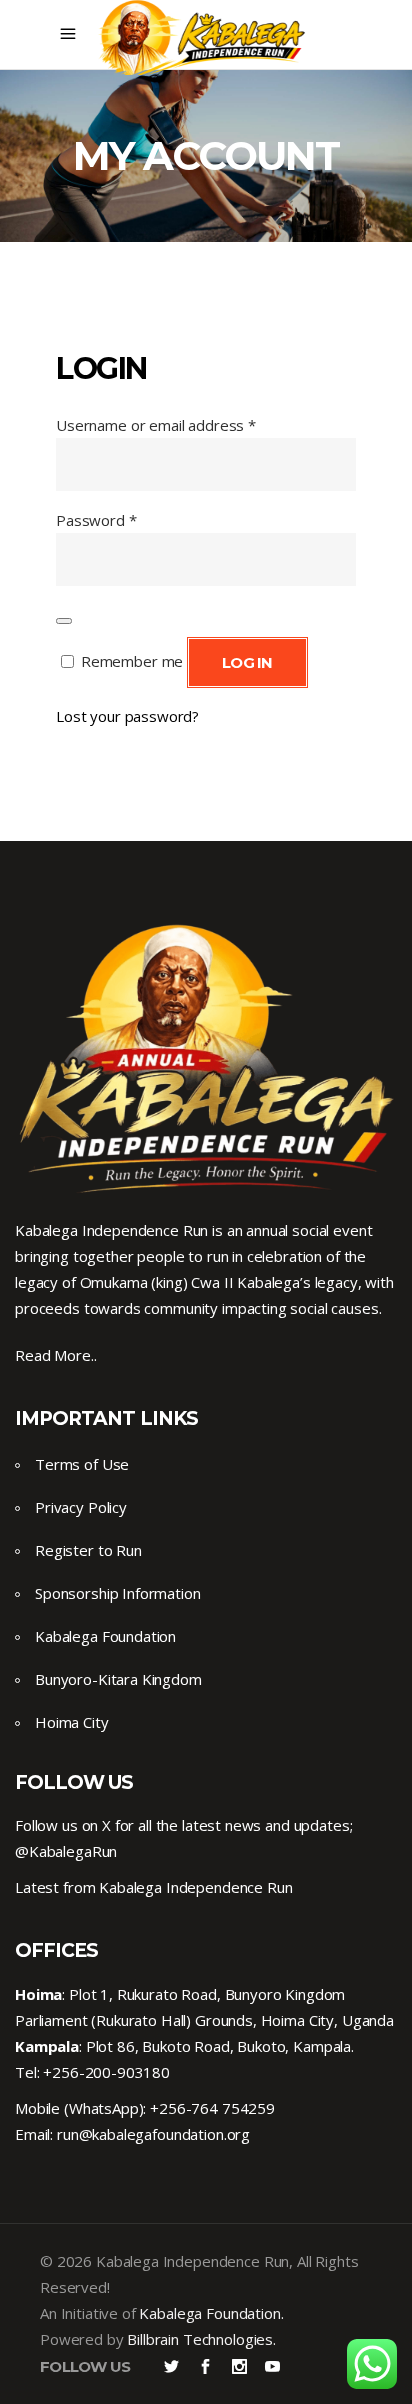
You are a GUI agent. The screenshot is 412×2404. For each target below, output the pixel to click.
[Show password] (64, 621)
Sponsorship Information (118, 1593)
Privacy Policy (81, 1507)
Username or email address (156, 425)
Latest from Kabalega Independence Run (153, 1887)
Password (96, 520)
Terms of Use (82, 1464)
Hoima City (72, 1722)
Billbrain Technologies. (201, 2339)
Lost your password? (127, 716)
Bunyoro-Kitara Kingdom (118, 1679)
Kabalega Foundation (105, 1636)
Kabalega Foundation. (211, 2313)
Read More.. (55, 1355)
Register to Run (88, 1550)
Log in (247, 662)
